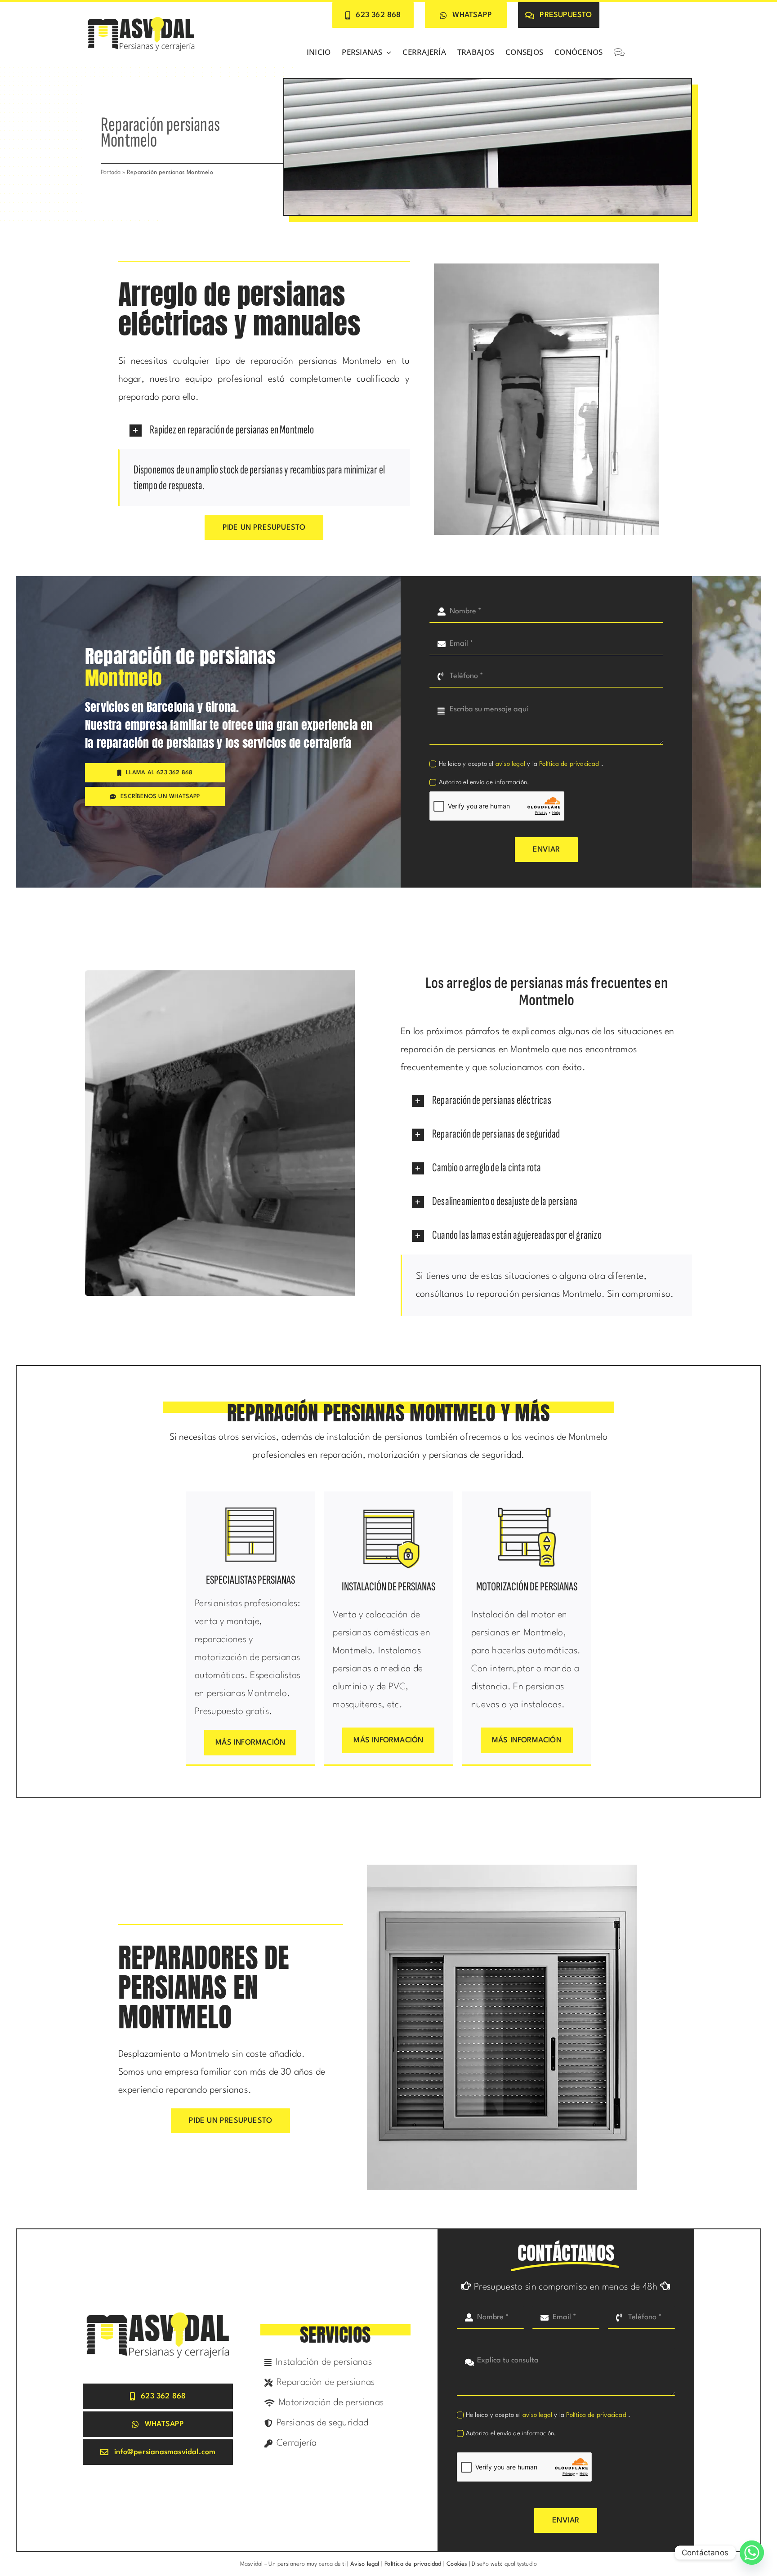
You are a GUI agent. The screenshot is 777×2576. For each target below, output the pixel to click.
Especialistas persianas (250, 1580)
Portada (111, 172)
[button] (264, 430)
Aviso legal (364, 2564)
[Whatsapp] (752, 2553)
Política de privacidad (570, 764)
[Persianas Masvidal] (141, 18)
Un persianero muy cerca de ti (307, 2564)
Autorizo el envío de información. (484, 782)
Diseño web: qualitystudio (504, 2564)
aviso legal (510, 764)
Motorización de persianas (527, 1587)
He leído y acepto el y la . (521, 764)
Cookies (457, 2564)
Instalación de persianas (388, 1587)
